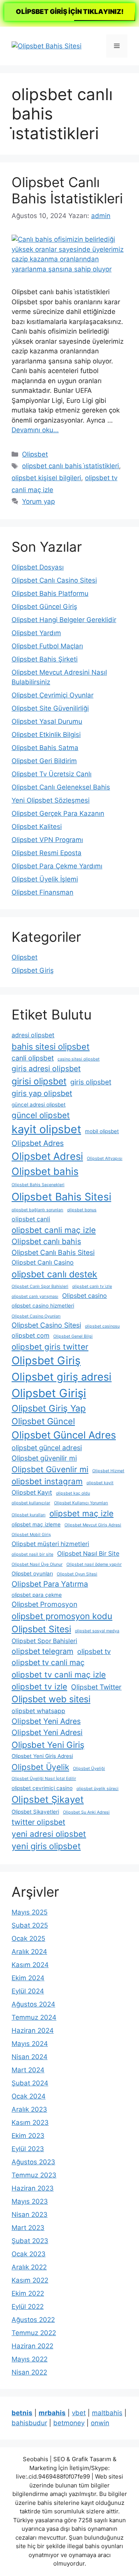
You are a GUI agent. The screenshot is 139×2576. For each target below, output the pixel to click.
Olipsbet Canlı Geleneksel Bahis (61, 787)
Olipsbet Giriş (33, 970)
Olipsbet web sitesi (51, 1699)
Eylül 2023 (28, 2149)
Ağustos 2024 (33, 2004)
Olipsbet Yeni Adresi (47, 1732)
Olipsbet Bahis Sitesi (61, 1197)
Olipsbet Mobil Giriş (31, 1535)
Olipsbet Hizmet (108, 1471)
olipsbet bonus (82, 1210)
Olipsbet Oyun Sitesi (77, 1574)
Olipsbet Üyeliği (89, 1769)
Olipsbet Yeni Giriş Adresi (42, 1756)
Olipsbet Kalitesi (37, 827)
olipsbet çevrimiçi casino (42, 1788)
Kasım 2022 (30, 2280)
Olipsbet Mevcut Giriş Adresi (93, 1525)
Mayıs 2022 (30, 2359)
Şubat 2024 (30, 2083)
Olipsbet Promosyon (44, 1604)
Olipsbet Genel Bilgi (73, 1336)
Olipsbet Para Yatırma (50, 1584)
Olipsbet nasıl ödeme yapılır (94, 1564)
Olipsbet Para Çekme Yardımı (57, 866)
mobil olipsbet (102, 1131)
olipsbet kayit (100, 1483)
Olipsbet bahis (45, 1171)
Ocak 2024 (29, 2096)
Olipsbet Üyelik (40, 1767)
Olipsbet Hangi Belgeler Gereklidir (64, 620)
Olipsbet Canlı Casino (43, 1262)
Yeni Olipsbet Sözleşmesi (51, 800)
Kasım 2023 (30, 2123)
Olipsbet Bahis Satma (45, 748)
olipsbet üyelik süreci (97, 1789)
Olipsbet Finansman (42, 892)
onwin (100, 2423)
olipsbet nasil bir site (32, 1554)
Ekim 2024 (28, 1978)
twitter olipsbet (38, 1822)
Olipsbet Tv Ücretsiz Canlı (52, 774)
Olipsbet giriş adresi (62, 1377)
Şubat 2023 (30, 2241)
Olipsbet (35, 454)
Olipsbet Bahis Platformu (50, 593)
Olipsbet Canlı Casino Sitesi (54, 580)
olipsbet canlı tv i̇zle (92, 1286)
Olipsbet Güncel (43, 1421)
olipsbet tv (94, 1651)
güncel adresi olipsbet (39, 1105)
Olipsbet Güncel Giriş (44, 607)
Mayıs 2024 (30, 2044)
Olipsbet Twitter (96, 1687)
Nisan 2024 (30, 2057)
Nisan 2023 (30, 2215)
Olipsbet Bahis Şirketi (45, 659)
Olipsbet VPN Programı (47, 840)
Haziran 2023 (33, 2188)
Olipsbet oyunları (32, 1574)
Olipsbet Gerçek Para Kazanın (58, 813)
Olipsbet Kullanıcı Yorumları (81, 1503)
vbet (79, 2413)
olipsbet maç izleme (36, 1524)
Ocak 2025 (28, 1938)
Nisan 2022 (29, 2372)
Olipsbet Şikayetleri (35, 1812)
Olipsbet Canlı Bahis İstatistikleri (67, 190)
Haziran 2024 (33, 2030)
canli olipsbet (33, 1058)
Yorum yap (38, 501)
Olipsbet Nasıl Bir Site (88, 1554)
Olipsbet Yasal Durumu (47, 721)
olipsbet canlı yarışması (35, 1297)
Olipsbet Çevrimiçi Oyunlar (53, 695)
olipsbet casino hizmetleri (43, 1306)
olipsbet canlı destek (54, 1274)
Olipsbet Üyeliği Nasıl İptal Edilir (44, 1779)
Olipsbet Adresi (47, 1156)
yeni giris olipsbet (46, 1846)
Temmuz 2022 (34, 2333)
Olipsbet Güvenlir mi (50, 1469)
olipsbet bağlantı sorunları (37, 1210)
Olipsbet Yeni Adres (46, 1721)
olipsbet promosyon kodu (62, 1616)
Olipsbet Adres (38, 1143)
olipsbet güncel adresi (47, 1448)
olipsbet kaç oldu (73, 1493)
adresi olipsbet (33, 1035)
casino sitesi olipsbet (79, 1059)
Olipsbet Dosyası (38, 567)
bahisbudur (29, 2423)
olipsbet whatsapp (38, 1711)
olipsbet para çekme (37, 1595)
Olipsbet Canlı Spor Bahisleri (40, 1286)
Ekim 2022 (28, 2293)
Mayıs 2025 (30, 1912)
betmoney (69, 2423)
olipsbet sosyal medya (97, 1631)
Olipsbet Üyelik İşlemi (45, 879)
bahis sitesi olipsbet (51, 1047)
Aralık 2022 (29, 2267)
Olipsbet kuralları (29, 1515)
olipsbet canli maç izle (54, 1230)
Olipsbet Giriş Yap (49, 1408)
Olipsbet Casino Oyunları (36, 1316)
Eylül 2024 (28, 1991)
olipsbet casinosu (102, 1326)
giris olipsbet (91, 1082)
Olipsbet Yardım (36, 633)
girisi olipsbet (39, 1081)
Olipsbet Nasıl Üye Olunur (37, 1564)
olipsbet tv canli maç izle (59, 1675)
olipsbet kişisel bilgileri (46, 478)
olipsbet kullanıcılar (31, 1503)
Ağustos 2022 (33, 2320)
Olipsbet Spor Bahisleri (44, 1641)
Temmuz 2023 (34, 2175)
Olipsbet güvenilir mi (44, 1458)
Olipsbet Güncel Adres (64, 1435)
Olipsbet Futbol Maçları (47, 646)
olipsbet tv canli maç (48, 1662)
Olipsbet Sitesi (41, 1629)
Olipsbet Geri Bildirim (44, 761)
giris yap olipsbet (42, 1093)
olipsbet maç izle (81, 1513)
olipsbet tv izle (39, 1687)
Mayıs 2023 (30, 2201)
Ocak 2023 (29, 2254)
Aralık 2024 (29, 1952)
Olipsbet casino (85, 1296)
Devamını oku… (35, 430)
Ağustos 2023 (33, 2162)
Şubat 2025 (30, 1925)
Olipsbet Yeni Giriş (48, 1745)
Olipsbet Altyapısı (105, 1158)
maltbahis (107, 2413)
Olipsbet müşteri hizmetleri (50, 1544)
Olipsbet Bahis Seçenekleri (38, 1185)
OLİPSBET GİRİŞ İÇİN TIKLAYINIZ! (70, 12)
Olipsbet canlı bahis (46, 1241)
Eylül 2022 (28, 2307)
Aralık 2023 (29, 2109)
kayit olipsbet (46, 1129)
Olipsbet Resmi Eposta (47, 853)
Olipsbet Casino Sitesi (46, 1325)
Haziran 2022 (32, 2346)
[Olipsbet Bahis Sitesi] (47, 46)
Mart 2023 (28, 2228)
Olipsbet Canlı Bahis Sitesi (53, 1252)
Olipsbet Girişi (49, 1393)
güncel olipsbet (41, 1115)
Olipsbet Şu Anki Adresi (86, 1812)
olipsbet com (31, 1336)
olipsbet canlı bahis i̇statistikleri (70, 466)
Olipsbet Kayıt (32, 1493)
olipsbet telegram (42, 1651)
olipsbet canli (31, 1219)
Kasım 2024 (30, 1965)
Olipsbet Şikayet (48, 1799)
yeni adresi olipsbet (49, 1834)
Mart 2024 (28, 2070)
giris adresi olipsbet (46, 1069)
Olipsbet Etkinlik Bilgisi (46, 735)
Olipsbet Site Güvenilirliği (50, 708)
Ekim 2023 (28, 2136)
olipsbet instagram (47, 1481)
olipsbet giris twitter (50, 1347)
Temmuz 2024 (34, 2017)
